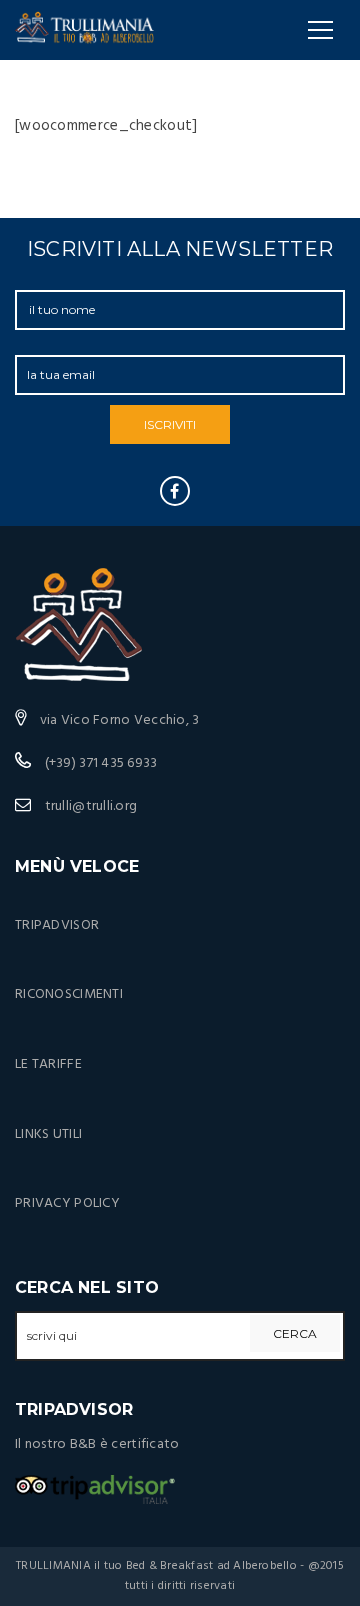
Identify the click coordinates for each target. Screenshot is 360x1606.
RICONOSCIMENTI (69, 994)
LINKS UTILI (48, 1134)
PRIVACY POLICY (67, 1203)
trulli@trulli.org (91, 806)
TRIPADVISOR (57, 925)
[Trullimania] (84, 30)
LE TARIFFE (48, 1064)
